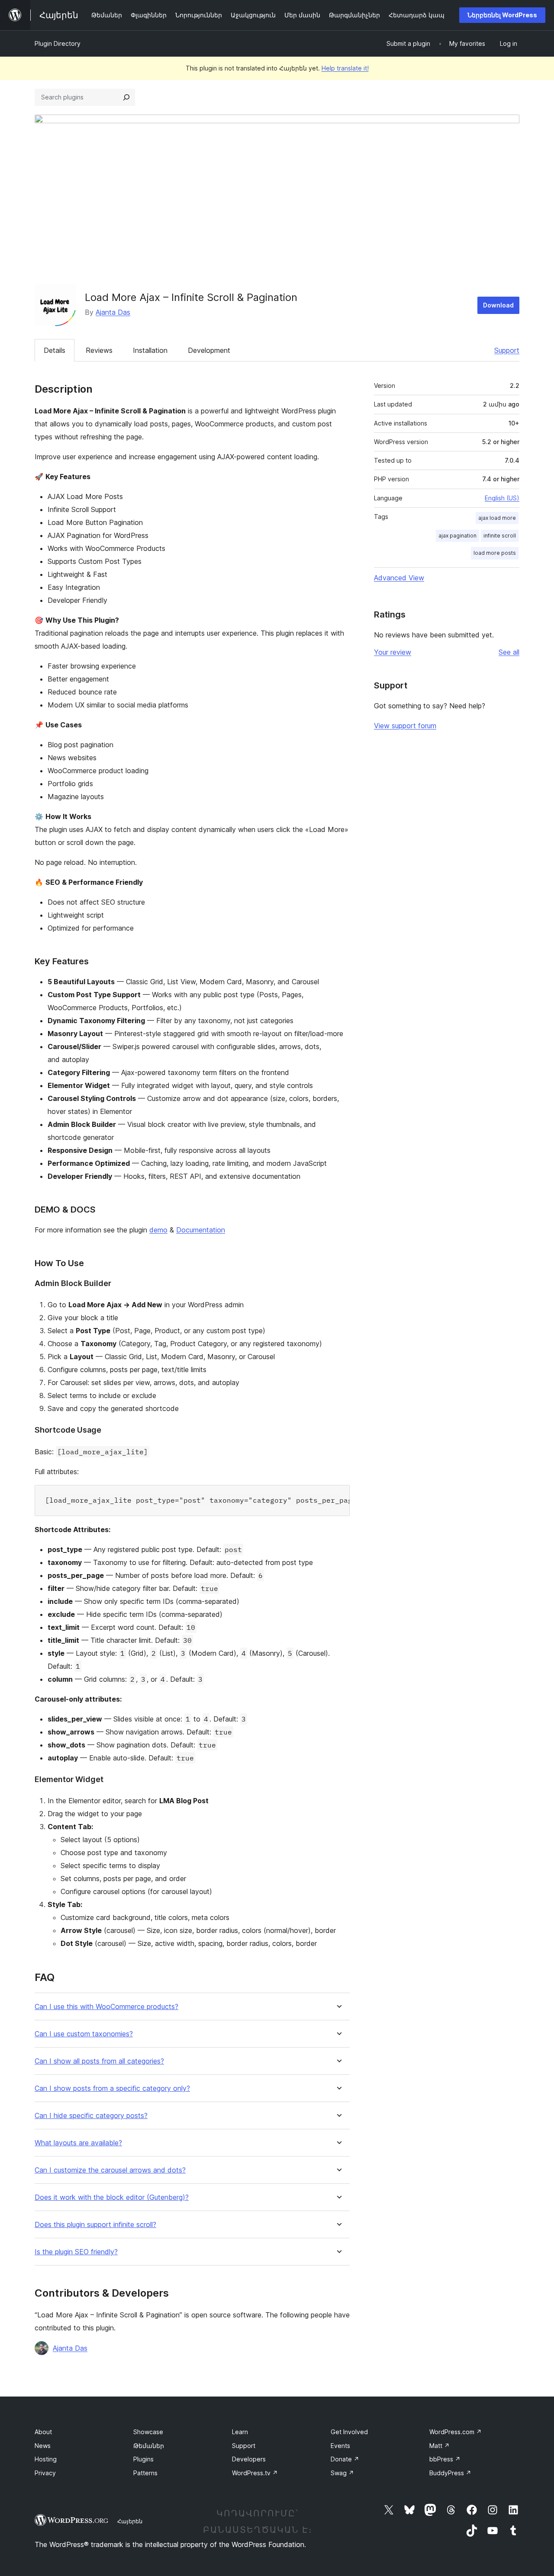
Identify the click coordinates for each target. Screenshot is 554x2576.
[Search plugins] (126, 97)
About (43, 2432)
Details (55, 350)
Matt (440, 2446)
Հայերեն (130, 2521)
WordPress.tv (255, 2473)
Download (498, 305)
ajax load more (497, 518)
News (43, 2446)
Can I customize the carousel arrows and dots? (110, 2170)
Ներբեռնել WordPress (502, 15)
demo (158, 1230)
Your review (393, 652)
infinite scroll (500, 536)
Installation (150, 350)
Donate (345, 2459)
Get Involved (349, 2432)
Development (209, 350)
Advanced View (399, 578)
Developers (249, 2459)
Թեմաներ (149, 2446)
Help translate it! (345, 68)
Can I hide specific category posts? (91, 2116)
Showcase (148, 2432)
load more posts (495, 553)
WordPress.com (456, 2432)
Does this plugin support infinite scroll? (95, 2225)
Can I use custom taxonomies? (84, 2034)
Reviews (99, 350)
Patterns (145, 2473)
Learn (240, 2432)
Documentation (201, 1230)
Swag (342, 2473)
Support (507, 350)
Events (340, 2446)
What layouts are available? (78, 2143)
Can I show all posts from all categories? (99, 2061)
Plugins (143, 2459)
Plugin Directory (58, 43)
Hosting (46, 2459)
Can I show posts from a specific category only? (112, 2088)
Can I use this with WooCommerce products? (106, 2007)
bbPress (445, 2459)
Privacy (45, 2473)
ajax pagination (457, 536)
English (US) (502, 498)
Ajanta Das (113, 312)
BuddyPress (450, 2473)
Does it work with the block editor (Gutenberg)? (112, 2197)
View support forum (405, 726)
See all (509, 652)
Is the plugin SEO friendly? (76, 2252)
